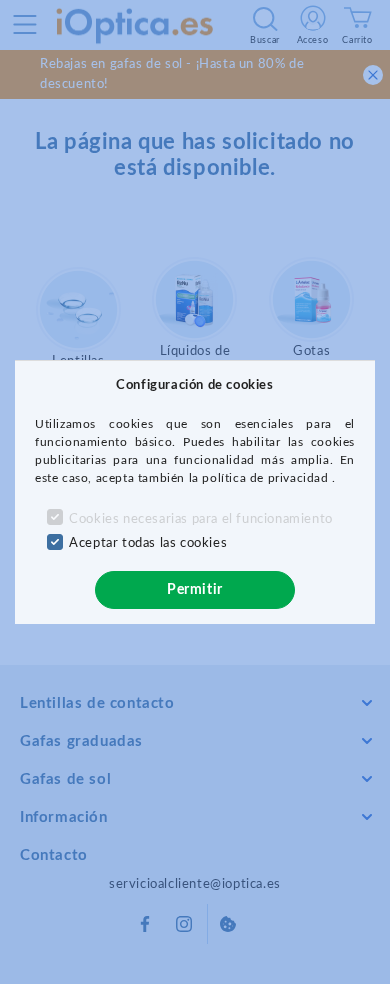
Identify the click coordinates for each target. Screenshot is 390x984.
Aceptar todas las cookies (148, 543)
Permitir (195, 590)
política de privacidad (267, 478)
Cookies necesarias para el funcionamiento (201, 519)
